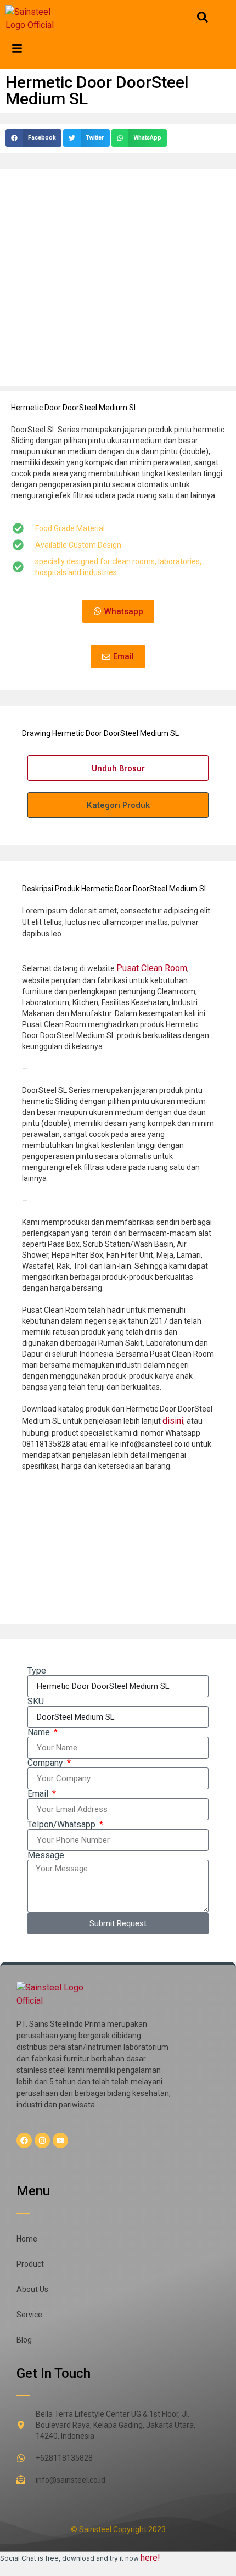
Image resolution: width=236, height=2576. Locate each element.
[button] (33, 138)
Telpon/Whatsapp (63, 1825)
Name (40, 1732)
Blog (24, 2340)
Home (27, 2239)
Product (30, 2264)
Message (46, 1855)
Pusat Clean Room (152, 968)
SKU (36, 1702)
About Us (32, 2289)
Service (29, 2315)
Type (37, 1671)
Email (39, 1794)
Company (46, 1763)
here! (150, 2558)
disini (173, 1421)
